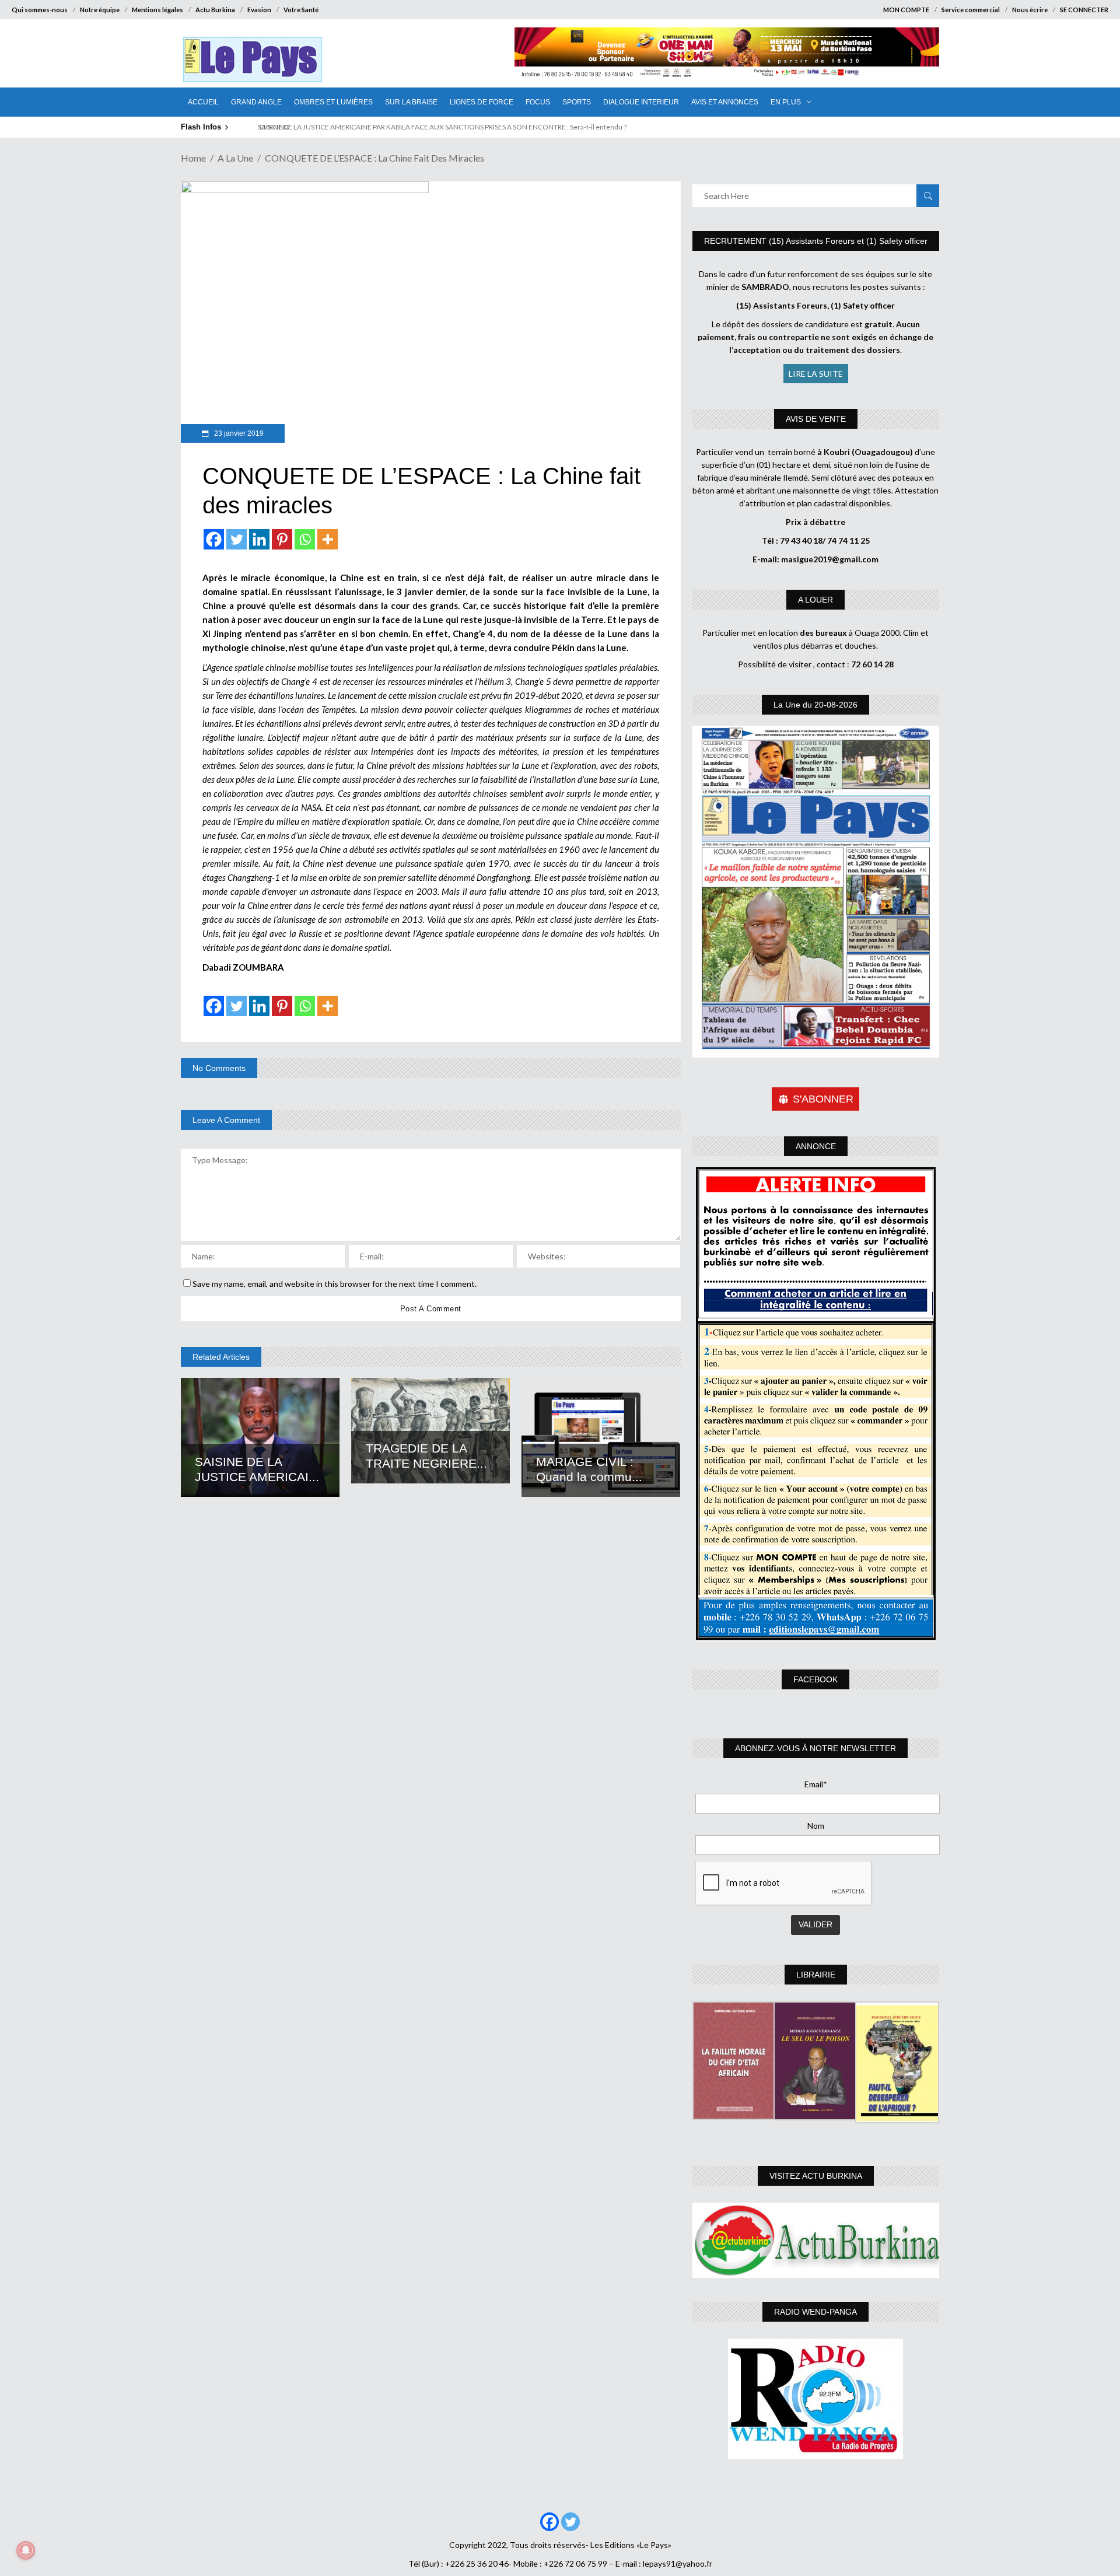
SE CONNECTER (1084, 10)
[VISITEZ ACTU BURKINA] (816, 2240)
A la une (235, 158)
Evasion (259, 10)
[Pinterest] (282, 539)
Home (193, 158)
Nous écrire (1030, 10)
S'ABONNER (823, 1099)
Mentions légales (157, 10)
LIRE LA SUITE (816, 374)
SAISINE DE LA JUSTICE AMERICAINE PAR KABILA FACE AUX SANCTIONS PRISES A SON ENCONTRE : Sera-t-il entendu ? (437, 127)
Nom (816, 1826)
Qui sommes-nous (40, 10)
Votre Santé (301, 10)
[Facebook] (214, 539)
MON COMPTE (906, 10)
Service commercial (971, 10)
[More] (328, 539)
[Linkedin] (259, 539)
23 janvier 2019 (238, 433)
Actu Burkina (215, 10)
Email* (816, 1784)
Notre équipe (100, 10)
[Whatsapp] (305, 539)
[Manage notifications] (26, 2550)
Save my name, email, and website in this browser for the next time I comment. (335, 1284)
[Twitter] (237, 539)
